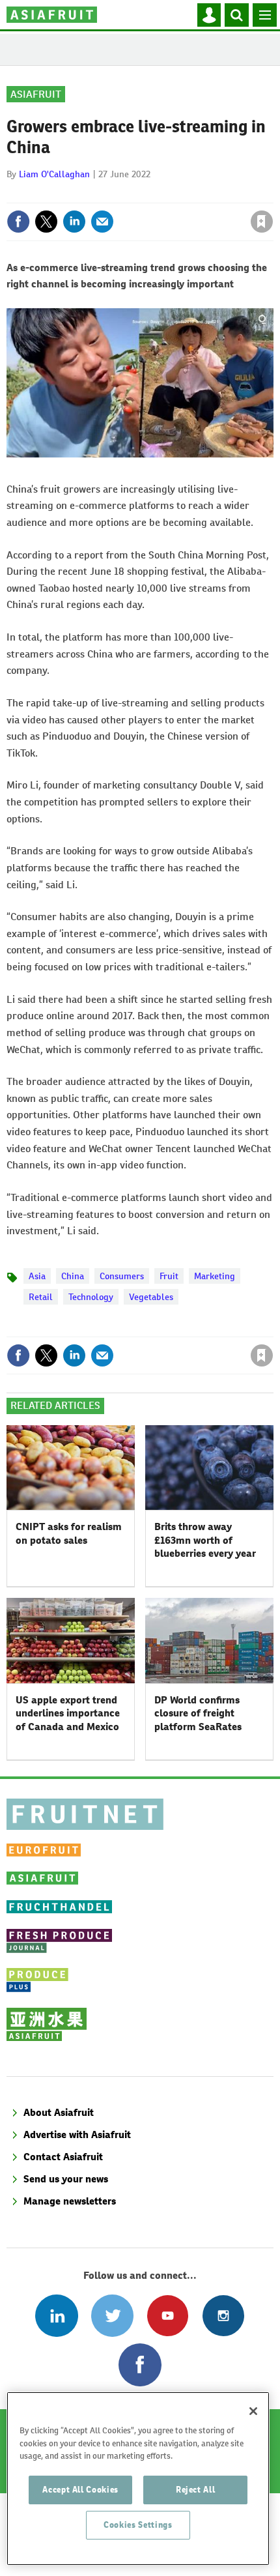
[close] (272, 194)
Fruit (169, 1276)
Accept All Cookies (80, 2490)
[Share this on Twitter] (46, 222)
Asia (37, 1276)
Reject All (196, 2490)
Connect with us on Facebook (140, 2365)
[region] (138, 2479)
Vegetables (151, 1297)
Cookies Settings (138, 2525)
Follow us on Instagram (223, 2316)
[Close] (253, 2411)
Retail (41, 1297)
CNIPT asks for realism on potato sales (69, 1533)
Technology (91, 1297)
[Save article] (262, 222)
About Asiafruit (59, 2112)
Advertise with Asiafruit (77, 2135)
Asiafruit (36, 94)
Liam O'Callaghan (54, 174)
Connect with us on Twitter (112, 2316)
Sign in (106, 194)
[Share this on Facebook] (18, 222)
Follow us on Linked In (56, 2316)
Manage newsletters (70, 2201)
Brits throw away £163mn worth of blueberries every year (205, 1540)
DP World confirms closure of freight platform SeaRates (198, 1713)
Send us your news (66, 2179)
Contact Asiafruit (63, 2157)
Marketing (215, 1276)
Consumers (122, 1276)
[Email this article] (102, 222)
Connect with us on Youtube (168, 2316)
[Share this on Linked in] (74, 222)
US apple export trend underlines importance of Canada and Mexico (68, 1713)
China (73, 1276)
